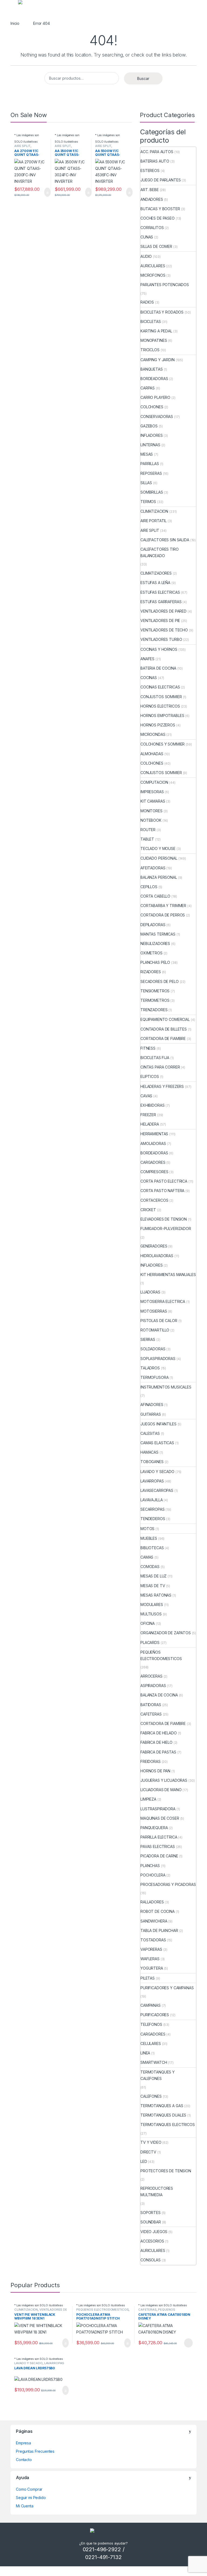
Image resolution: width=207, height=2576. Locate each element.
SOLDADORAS (153, 1349)
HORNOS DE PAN (155, 1771)
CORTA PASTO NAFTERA (162, 1191)
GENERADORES (154, 1246)
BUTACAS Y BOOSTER (160, 209)
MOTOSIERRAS (154, 1311)
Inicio (15, 23)
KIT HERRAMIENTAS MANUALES (168, 1275)
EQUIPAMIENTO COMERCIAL (165, 1019)
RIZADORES (151, 972)
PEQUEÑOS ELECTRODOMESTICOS (161, 1655)
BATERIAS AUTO (155, 161)
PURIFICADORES (155, 2015)
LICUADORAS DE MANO (161, 1790)
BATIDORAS (151, 1705)
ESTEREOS (150, 171)
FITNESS (148, 1048)
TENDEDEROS (153, 1519)
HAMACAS (149, 1452)
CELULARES (151, 2043)
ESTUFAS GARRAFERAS (161, 602)
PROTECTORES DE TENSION (166, 2171)
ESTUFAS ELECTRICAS (160, 592)
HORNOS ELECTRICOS (160, 706)
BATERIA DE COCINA (158, 668)
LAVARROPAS (152, 1481)
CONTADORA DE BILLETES (164, 1029)
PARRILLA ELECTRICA (159, 1837)
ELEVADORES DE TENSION (164, 1219)
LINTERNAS (150, 445)
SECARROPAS (153, 1509)
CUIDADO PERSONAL (159, 858)
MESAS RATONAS (156, 1595)
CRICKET (148, 1210)
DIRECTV (148, 2152)
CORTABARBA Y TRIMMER (163, 906)
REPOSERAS (151, 473)
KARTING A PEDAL (156, 331)
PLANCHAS (150, 1866)
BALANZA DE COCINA (159, 1695)
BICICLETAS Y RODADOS (162, 312)
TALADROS (150, 1368)
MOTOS (147, 1529)
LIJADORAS (150, 1292)
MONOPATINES (154, 340)
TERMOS (148, 502)
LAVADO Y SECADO (157, 1472)
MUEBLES (149, 1538)
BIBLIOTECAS (152, 1548)
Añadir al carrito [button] (45, 192)
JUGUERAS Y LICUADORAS (164, 1780)
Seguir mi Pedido (31, 2498)
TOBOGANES (152, 1462)
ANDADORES (152, 199)
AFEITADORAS (153, 868)
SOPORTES (151, 2213)
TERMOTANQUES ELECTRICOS (168, 2125)
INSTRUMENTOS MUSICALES (166, 1387)
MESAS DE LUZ (153, 1576)
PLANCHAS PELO (155, 962)
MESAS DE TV (153, 1586)
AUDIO (146, 256)
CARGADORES (153, 1162)
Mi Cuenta (25, 2506)
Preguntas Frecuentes (35, 2451)
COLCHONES (152, 407)
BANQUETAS (152, 369)
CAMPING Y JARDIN (158, 360)
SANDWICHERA (154, 1921)
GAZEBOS (149, 426)
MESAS (147, 454)
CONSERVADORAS (157, 417)
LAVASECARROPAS (157, 1490)
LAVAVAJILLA (151, 1500)
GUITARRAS (151, 1414)
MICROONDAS (153, 734)
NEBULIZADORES (155, 943)
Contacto (24, 2460)
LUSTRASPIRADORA (158, 1809)
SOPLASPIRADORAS (158, 1359)
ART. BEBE (150, 190)
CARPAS (148, 388)
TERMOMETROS (155, 1000)
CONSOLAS (151, 2260)
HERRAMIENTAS (154, 1134)
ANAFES (147, 659)
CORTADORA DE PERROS (163, 915)
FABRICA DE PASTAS (158, 1752)
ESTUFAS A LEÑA (155, 583)
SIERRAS (148, 1339)
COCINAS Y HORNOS (159, 649)
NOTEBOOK (151, 820)
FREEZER (148, 1115)
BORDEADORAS (154, 379)
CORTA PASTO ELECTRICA (164, 1181)
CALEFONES (151, 2096)
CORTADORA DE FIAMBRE (163, 1039)
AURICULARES (153, 266)
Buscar (143, 78)
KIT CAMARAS (153, 801)
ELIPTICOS (150, 1076)
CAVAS (146, 1096)
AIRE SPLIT (22, 146)
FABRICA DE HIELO (156, 1742)
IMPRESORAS (152, 792)
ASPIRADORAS (153, 1686)
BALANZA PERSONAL (159, 877)
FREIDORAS (151, 1761)
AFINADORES (152, 1405)
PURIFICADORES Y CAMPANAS (167, 1988)
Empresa (23, 2443)
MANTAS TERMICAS (158, 934)
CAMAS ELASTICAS (157, 1443)
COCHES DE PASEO (158, 218)
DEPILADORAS (153, 925)
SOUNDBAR (151, 2222)
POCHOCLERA (153, 1875)
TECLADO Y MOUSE (158, 848)
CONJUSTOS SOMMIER (161, 697)
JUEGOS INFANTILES (158, 1424)
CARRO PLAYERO (155, 397)
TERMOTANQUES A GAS (162, 2106)
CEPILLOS (149, 887)
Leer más (188, 2343)
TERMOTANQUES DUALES (163, 2115)
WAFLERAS (150, 1959)
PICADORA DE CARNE (159, 1856)
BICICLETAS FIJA (155, 1058)
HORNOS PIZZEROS (158, 725)
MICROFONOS (153, 275)
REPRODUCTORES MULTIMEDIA (157, 2192)
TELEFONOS (151, 2024)
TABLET (147, 839)
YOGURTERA (152, 1968)
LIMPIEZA (148, 1799)
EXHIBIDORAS (152, 1105)
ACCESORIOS (152, 2241)
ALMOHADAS (152, 754)
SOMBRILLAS (152, 492)
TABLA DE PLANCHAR (159, 1930)
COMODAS (150, 1567)
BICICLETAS (151, 321)
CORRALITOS (152, 228)
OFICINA (148, 1623)
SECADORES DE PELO (160, 981)
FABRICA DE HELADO (159, 1733)
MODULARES (152, 1605)
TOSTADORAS (153, 1940)
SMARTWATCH (154, 2062)
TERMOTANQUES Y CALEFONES (158, 2075)
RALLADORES (152, 1902)
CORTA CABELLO (155, 896)
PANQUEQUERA (154, 1828)
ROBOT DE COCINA (158, 1911)
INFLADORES (152, 435)
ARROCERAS (151, 1676)
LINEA (145, 2053)
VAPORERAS (151, 1949)
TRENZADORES (154, 1010)
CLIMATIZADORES (156, 573)
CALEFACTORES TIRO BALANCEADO (160, 552)
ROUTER (148, 830)
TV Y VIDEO (151, 2142)
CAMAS (147, 1557)
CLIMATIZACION (154, 511)
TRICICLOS (150, 350)
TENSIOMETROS (155, 991)
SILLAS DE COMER (156, 246)
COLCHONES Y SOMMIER (163, 744)
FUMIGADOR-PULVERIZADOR (166, 1229)
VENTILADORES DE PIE (160, 621)
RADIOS (147, 302)
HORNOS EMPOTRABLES (162, 716)
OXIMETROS (151, 953)
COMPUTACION (154, 782)
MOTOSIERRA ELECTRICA (163, 1301)
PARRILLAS (150, 464)
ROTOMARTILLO (155, 1330)
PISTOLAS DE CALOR (159, 1321)
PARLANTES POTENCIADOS (165, 285)
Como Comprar (29, 2489)
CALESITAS (150, 1433)
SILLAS (146, 483)
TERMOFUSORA (154, 1377)
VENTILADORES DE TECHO (164, 630)
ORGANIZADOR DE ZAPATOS (166, 1633)
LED (144, 2161)
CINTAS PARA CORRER (160, 1067)
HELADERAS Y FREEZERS (162, 1086)
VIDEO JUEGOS (154, 2232)
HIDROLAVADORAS (157, 1256)
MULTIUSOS (151, 1614)
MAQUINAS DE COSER (160, 1818)
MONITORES (151, 811)
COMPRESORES (154, 1172)
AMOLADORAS (153, 1143)
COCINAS (149, 678)
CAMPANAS (151, 2005)
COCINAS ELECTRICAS (160, 687)
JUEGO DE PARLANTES (161, 180)
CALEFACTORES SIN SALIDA (165, 540)
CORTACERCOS (154, 1200)
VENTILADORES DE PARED (163, 611)
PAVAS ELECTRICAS (158, 1846)
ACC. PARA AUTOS (157, 152)
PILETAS (148, 1978)
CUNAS (147, 237)
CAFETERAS (151, 1714)
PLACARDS (150, 1642)
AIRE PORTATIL (153, 521)
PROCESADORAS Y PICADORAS (168, 1884)
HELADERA (150, 1124)
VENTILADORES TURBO (161, 639)
